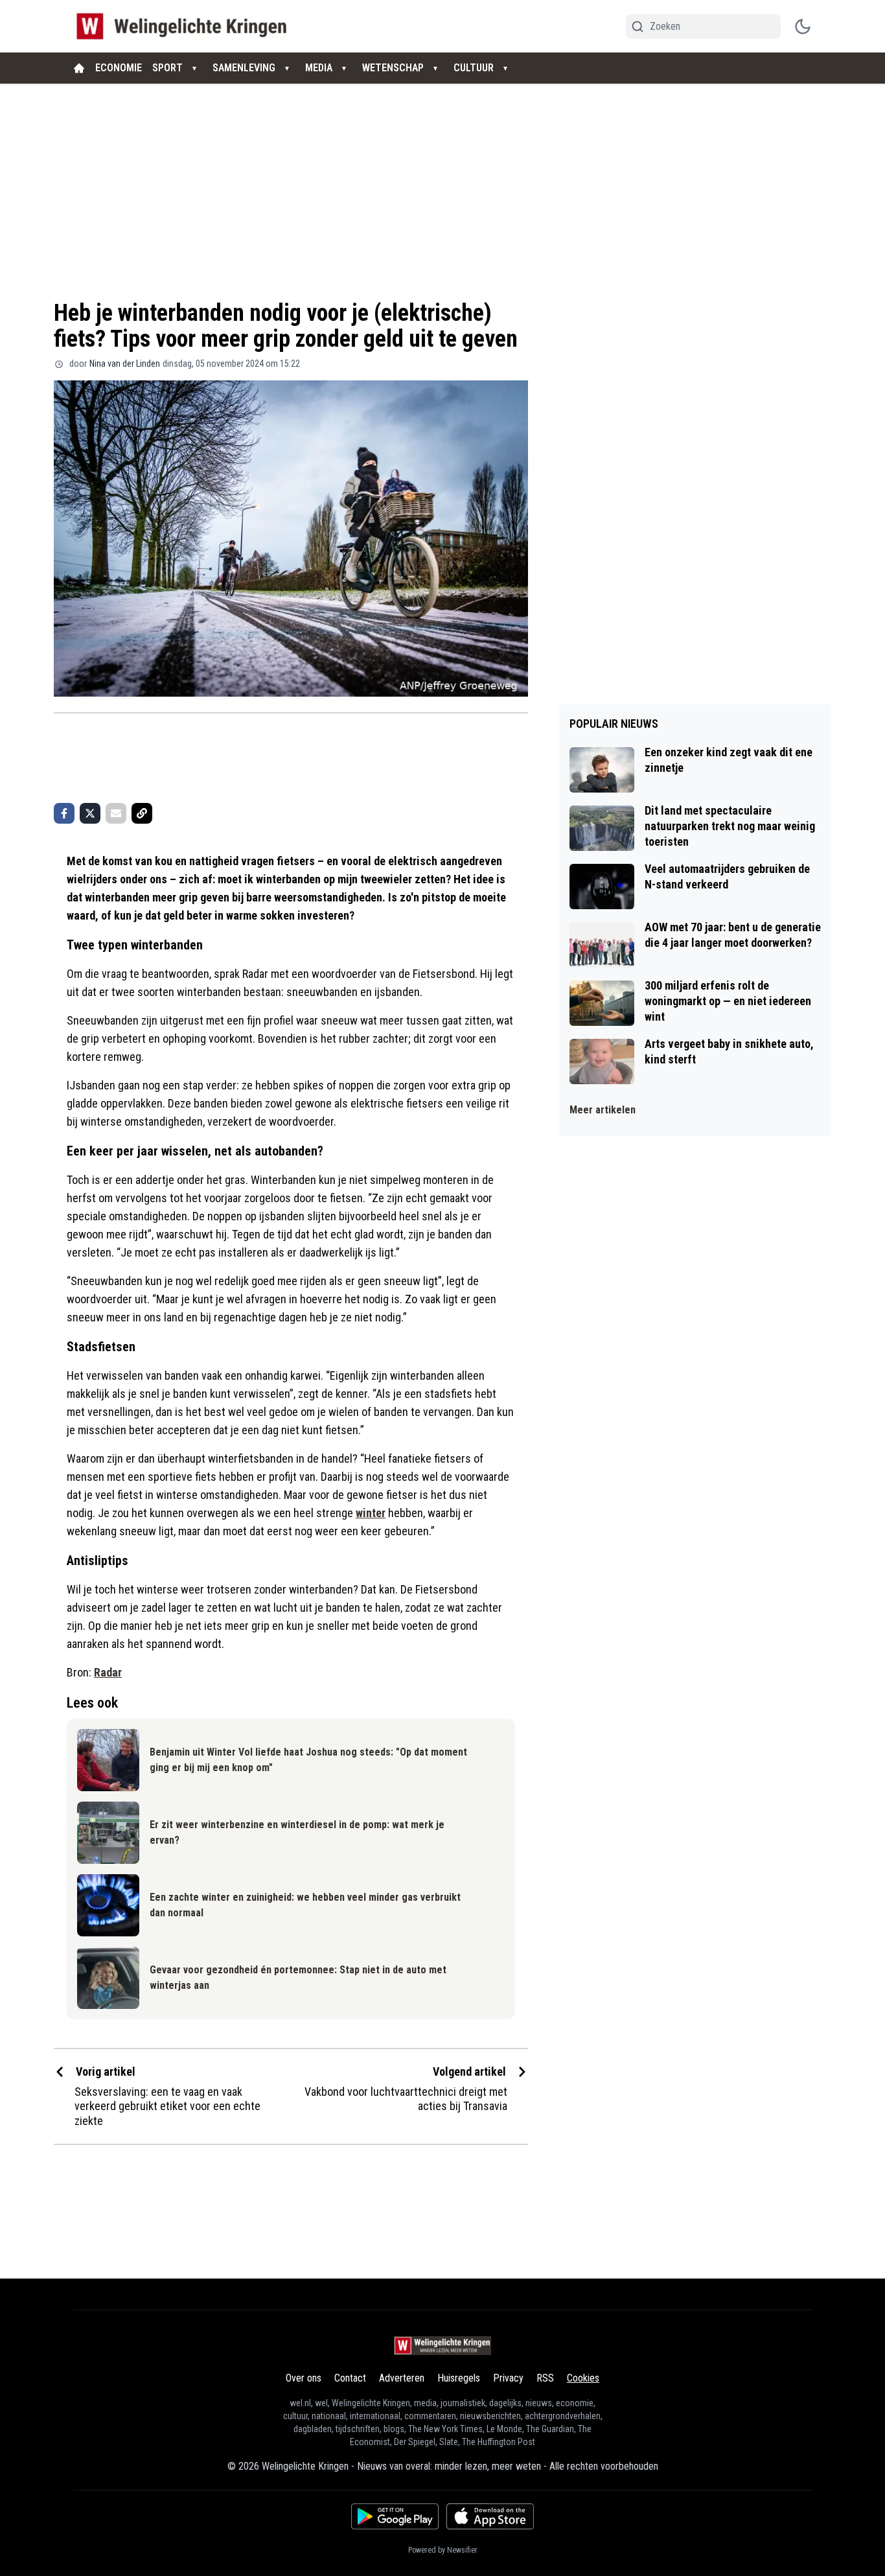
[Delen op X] (90, 813)
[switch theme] (803, 27)
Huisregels (459, 2378)
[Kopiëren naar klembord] (142, 813)
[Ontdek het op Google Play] (395, 2516)
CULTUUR (474, 68)
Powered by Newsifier (443, 2550)
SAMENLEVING (244, 68)
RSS (545, 2378)
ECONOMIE (119, 68)
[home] (79, 68)
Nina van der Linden (125, 364)
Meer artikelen (603, 1110)
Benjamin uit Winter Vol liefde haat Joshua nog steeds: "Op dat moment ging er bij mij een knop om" (308, 1760)
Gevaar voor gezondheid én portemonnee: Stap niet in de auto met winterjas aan (298, 1978)
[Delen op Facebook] (64, 813)
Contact (350, 2378)
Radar (108, 1672)
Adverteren (402, 2378)
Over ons (304, 2378)
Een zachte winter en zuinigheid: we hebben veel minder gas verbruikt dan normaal (305, 1905)
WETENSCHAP (393, 68)
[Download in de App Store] (490, 2516)
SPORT (167, 68)
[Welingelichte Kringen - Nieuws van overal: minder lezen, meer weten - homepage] (185, 26)
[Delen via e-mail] (116, 813)
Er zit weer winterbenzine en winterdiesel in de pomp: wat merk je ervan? (297, 1832)
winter (371, 1513)
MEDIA (319, 68)
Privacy (508, 2378)
